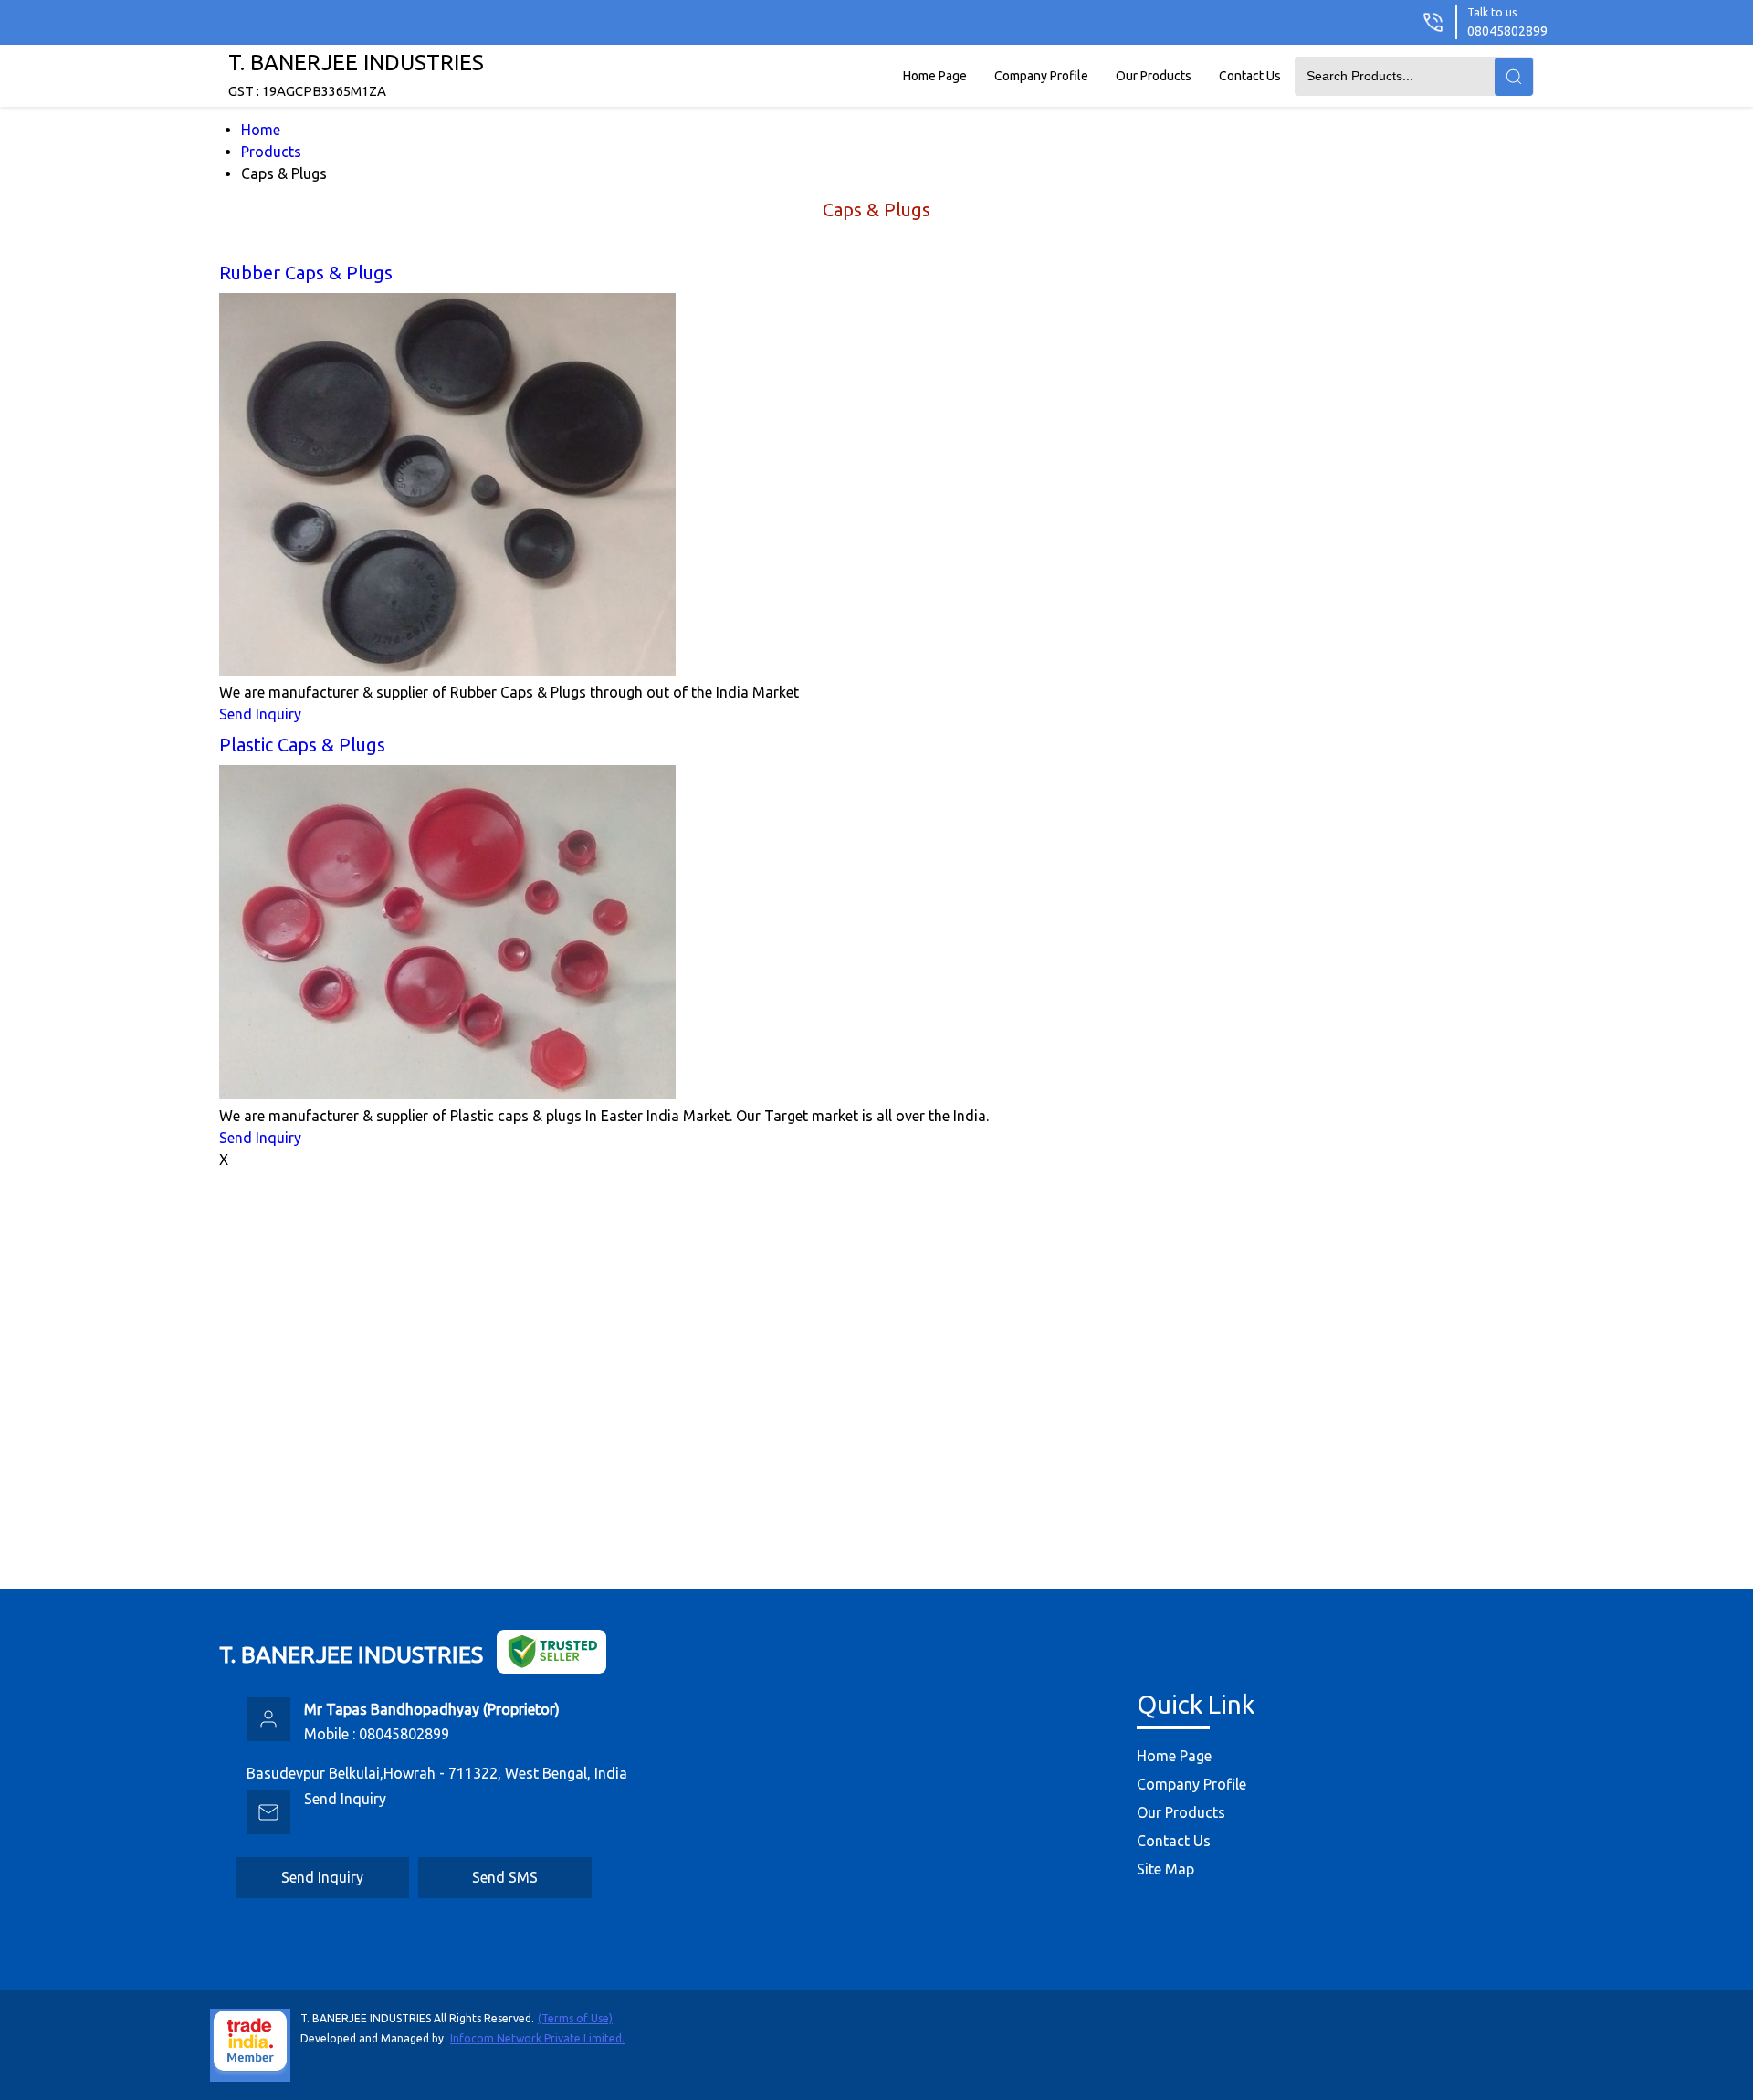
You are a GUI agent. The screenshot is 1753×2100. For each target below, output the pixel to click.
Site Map (1165, 1869)
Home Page (935, 76)
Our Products (1154, 76)
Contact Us (1250, 76)
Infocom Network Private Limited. (537, 2038)
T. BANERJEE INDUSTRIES (356, 74)
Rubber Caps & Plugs (306, 273)
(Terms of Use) (575, 2018)
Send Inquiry (260, 714)
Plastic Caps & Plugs (302, 745)
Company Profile (1041, 76)
